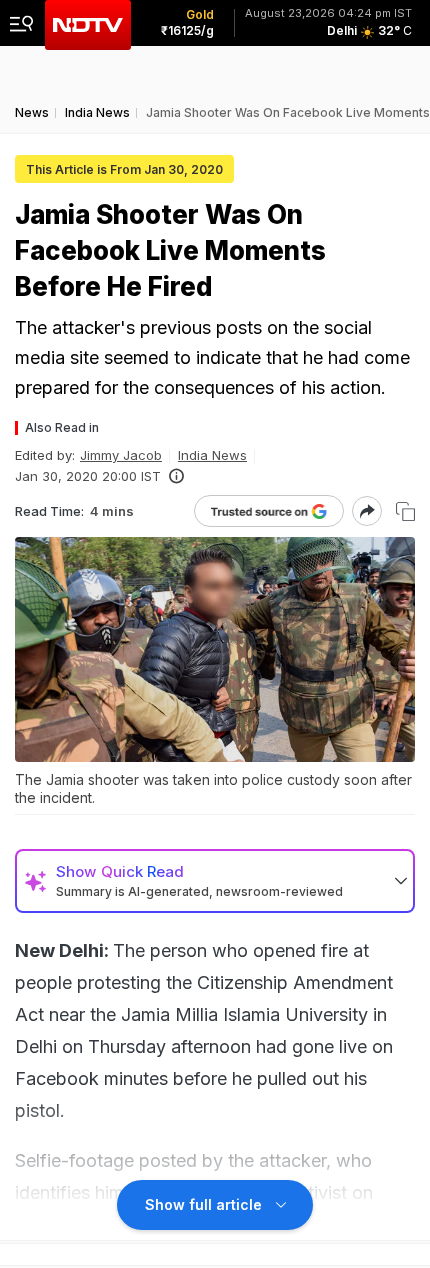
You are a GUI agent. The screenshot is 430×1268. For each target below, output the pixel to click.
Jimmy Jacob (121, 455)
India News (212, 455)
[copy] (405, 511)
